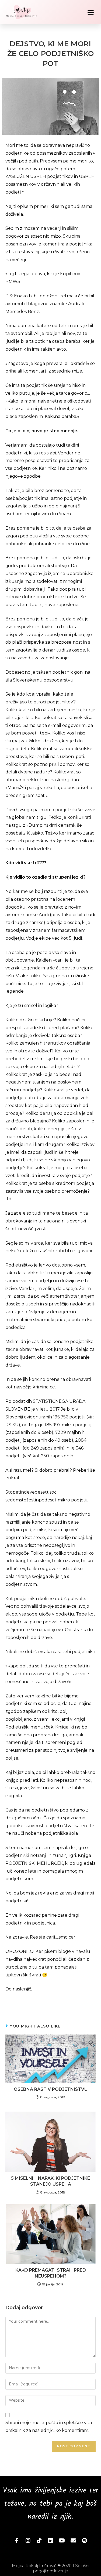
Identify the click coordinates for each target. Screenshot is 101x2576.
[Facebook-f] (17, 2541)
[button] (91, 12)
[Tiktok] (39, 2541)
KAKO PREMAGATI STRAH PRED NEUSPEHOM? (51, 2273)
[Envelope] (73, 2541)
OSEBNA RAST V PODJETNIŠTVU (51, 2089)
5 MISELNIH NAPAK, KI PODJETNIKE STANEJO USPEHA (50, 2181)
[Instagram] (28, 2541)
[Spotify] (85, 2541)
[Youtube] (62, 2541)
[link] (50, 2004)
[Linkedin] (51, 2541)
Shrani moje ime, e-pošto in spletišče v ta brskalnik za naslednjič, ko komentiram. (49, 2427)
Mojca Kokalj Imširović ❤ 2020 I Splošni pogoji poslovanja (50, 2568)
